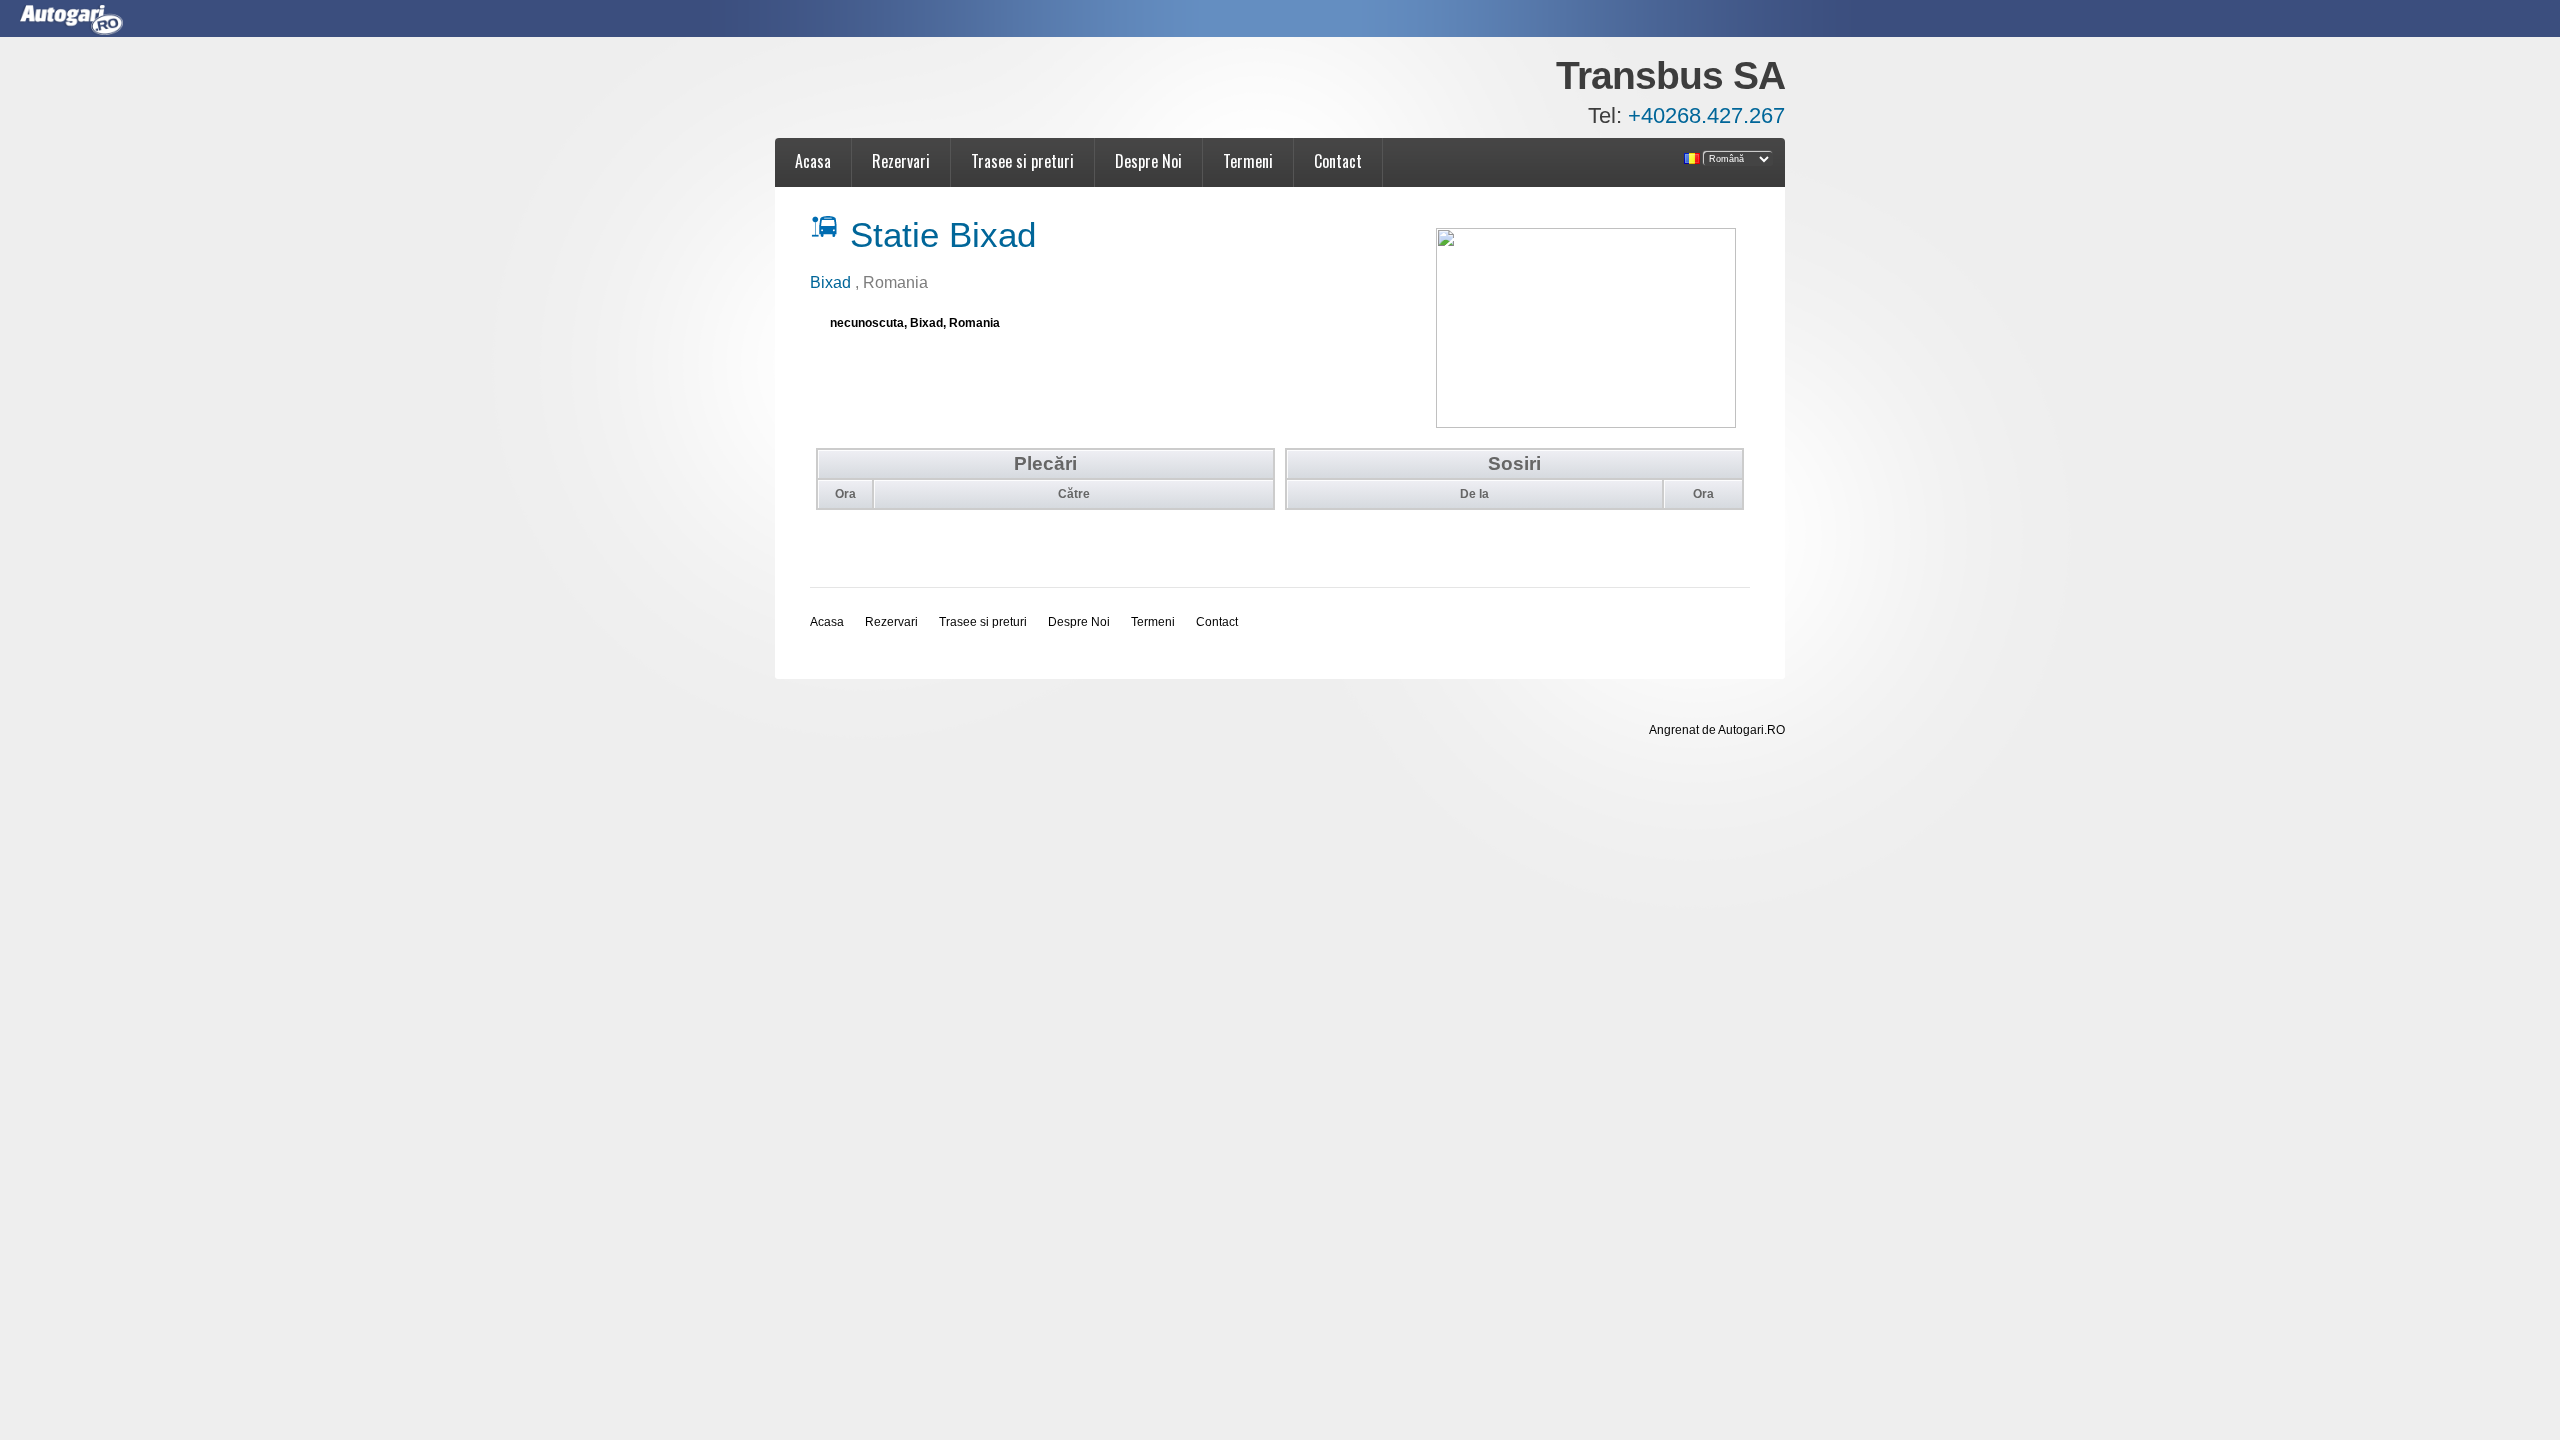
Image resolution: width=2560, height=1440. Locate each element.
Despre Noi (1148, 161)
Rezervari (901, 161)
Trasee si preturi (1022, 161)
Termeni (1248, 161)
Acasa (813, 161)
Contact (1338, 161)
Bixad (832, 282)
